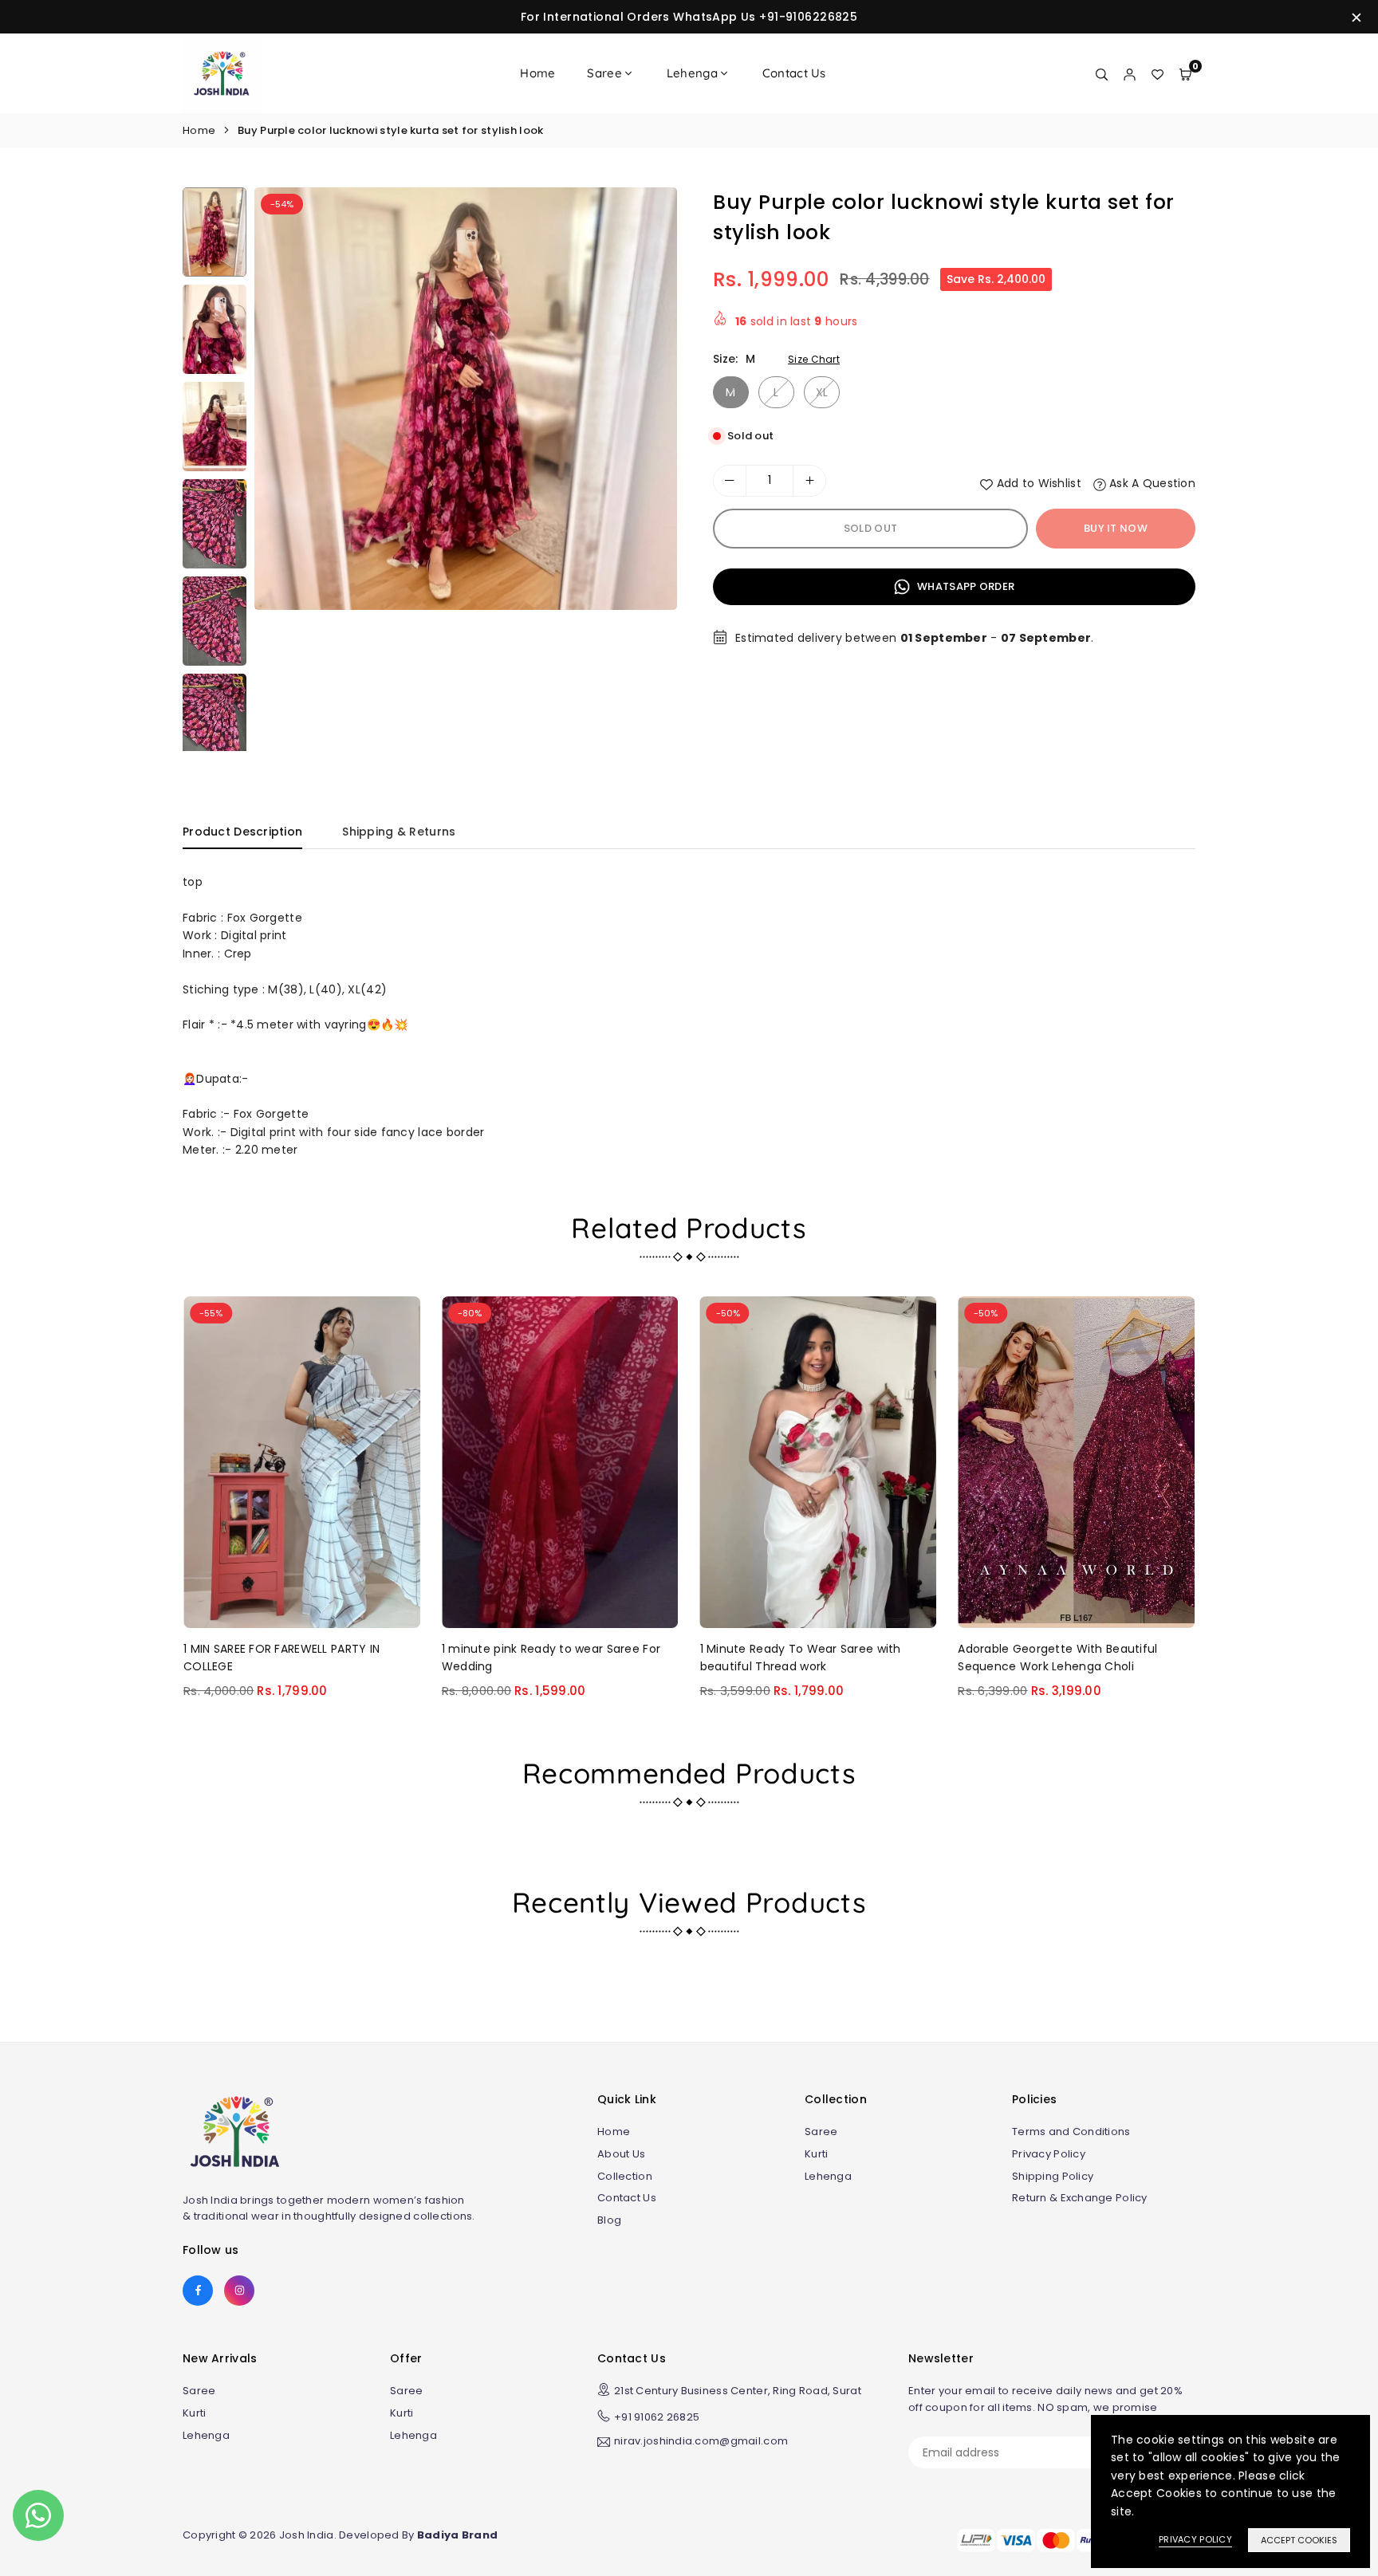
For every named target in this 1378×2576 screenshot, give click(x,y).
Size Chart (814, 359)
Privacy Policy (1049, 2154)
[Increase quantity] (809, 481)
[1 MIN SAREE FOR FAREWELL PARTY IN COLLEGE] (302, 1462)
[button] (650, 475)
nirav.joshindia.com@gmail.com (701, 2442)
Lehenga (692, 73)
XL (822, 392)
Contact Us (794, 73)
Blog (609, 2220)
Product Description (242, 832)
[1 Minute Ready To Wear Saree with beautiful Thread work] (819, 1462)
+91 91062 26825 (657, 2417)
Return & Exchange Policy (1080, 2198)
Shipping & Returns (399, 832)
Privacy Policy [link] (1195, 2539)
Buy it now (1116, 528)
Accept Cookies (1299, 2540)
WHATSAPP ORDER (965, 586)
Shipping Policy (1053, 2176)
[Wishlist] (1158, 73)
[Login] (1130, 73)
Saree (604, 73)
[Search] (1102, 73)
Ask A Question (1151, 483)
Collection (625, 2176)
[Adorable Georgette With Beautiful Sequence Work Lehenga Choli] (1076, 1462)
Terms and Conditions (1071, 2132)
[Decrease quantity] (730, 481)
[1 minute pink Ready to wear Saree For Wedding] (560, 1462)
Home (537, 73)
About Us (621, 2154)
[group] (466, 399)
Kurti (816, 2154)
